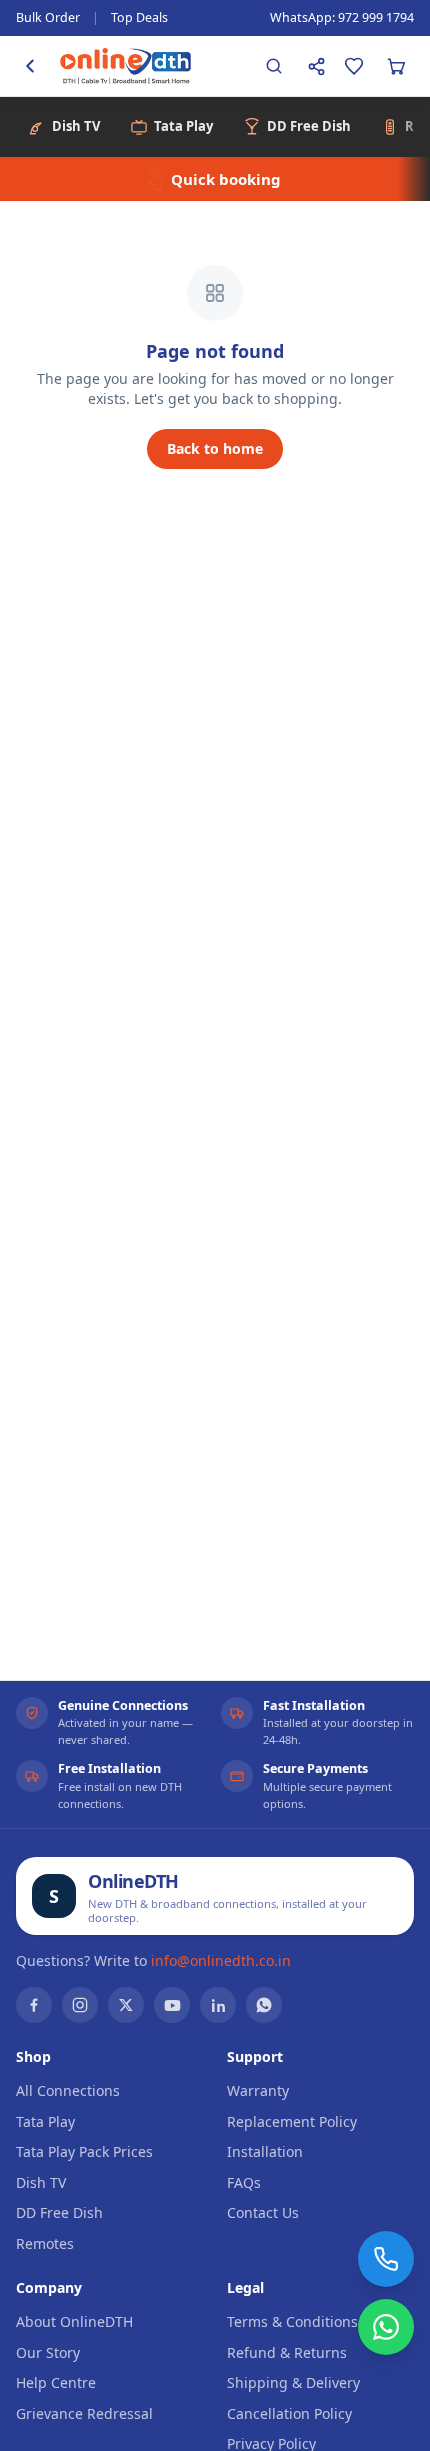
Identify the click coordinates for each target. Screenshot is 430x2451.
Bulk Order (48, 17)
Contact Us (263, 2212)
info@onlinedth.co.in (221, 1960)
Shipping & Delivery (293, 2382)
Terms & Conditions (292, 2321)
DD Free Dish (59, 2212)
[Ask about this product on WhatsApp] (386, 2327)
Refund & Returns (287, 2352)
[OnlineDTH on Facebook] (34, 2005)
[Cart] (396, 66)
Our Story (48, 2352)
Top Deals (139, 17)
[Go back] (30, 66)
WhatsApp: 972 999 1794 (342, 17)
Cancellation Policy (289, 2413)
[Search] (274, 66)
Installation (265, 2151)
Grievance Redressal (84, 2413)
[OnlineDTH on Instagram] (80, 2005)
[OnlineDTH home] (125, 66)
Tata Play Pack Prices (84, 2151)
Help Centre (56, 2382)
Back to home (215, 448)
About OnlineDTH (74, 2321)
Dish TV (41, 2182)
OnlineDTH (133, 1881)
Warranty (258, 2090)
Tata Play (45, 2121)
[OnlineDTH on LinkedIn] (218, 2005)
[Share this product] (316, 66)
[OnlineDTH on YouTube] (172, 2005)
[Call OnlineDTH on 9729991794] (386, 2259)
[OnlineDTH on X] (126, 2005)
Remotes (45, 2243)
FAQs (244, 2182)
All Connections (68, 2090)
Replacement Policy (292, 2121)
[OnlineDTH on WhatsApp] (264, 2005)
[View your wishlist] (354, 66)
